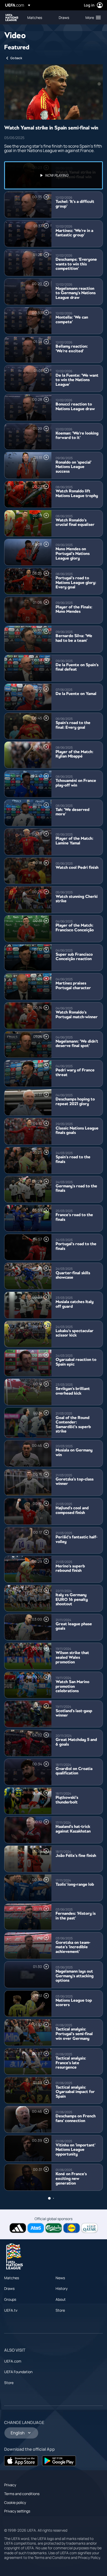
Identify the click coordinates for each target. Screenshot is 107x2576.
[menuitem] (39, 17)
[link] (35, 17)
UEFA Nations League (12, 18)
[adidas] (18, 2228)
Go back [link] (16, 58)
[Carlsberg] (54, 2228)
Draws (9, 2288)
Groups (10, 2299)
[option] (53, 175)
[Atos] (36, 2228)
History (62, 2288)
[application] (53, 92)
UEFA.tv (11, 2310)
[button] (92, 17)
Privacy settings (17, 2511)
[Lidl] (72, 2228)
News (60, 2278)
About (61, 2299)
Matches (12, 2278)
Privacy (10, 2485)
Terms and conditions (22, 2494)
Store (60, 2310)
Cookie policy (15, 2502)
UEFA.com (13, 2361)
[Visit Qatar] (89, 2228)
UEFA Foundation (18, 2372)
